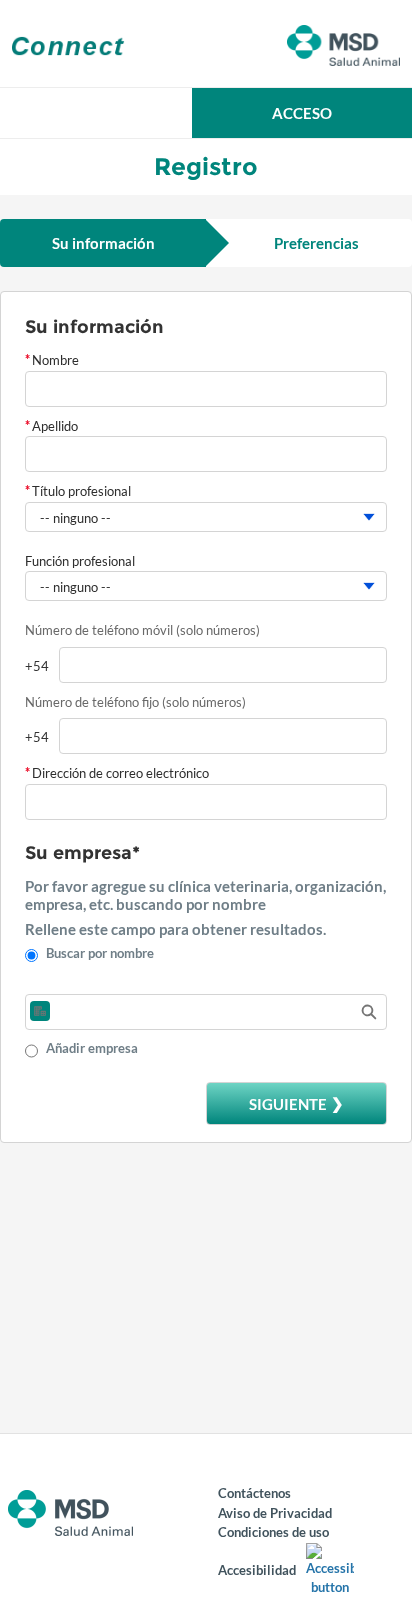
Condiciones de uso (273, 1532)
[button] (302, 113)
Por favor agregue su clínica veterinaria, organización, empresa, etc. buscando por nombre (205, 895)
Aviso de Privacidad (275, 1513)
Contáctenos (254, 1493)
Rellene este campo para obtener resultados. (175, 929)
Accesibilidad (257, 1570)
